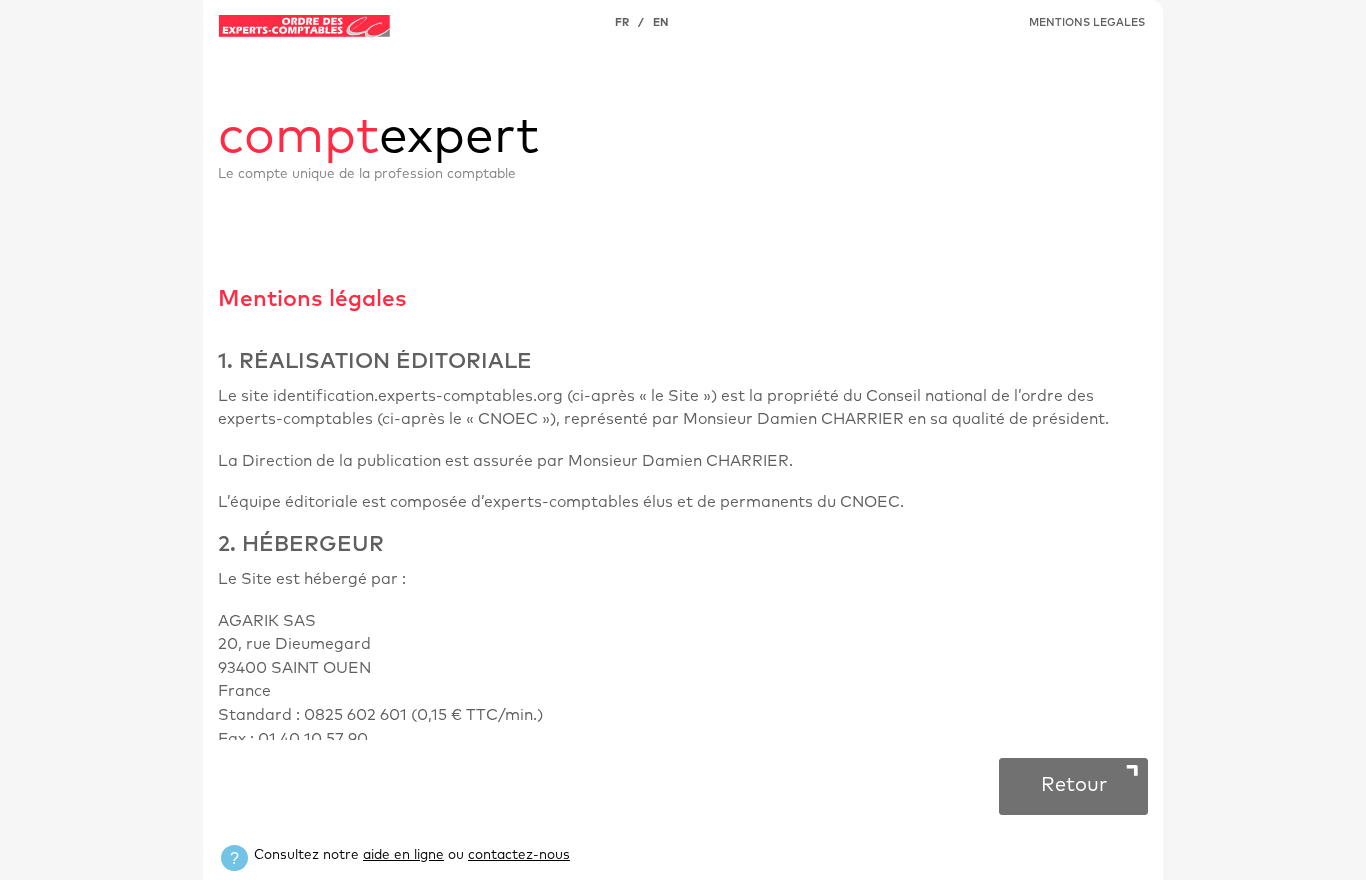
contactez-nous (519, 855)
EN (660, 22)
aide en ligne (403, 855)
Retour (1074, 785)
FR (622, 22)
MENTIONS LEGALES (1087, 22)
